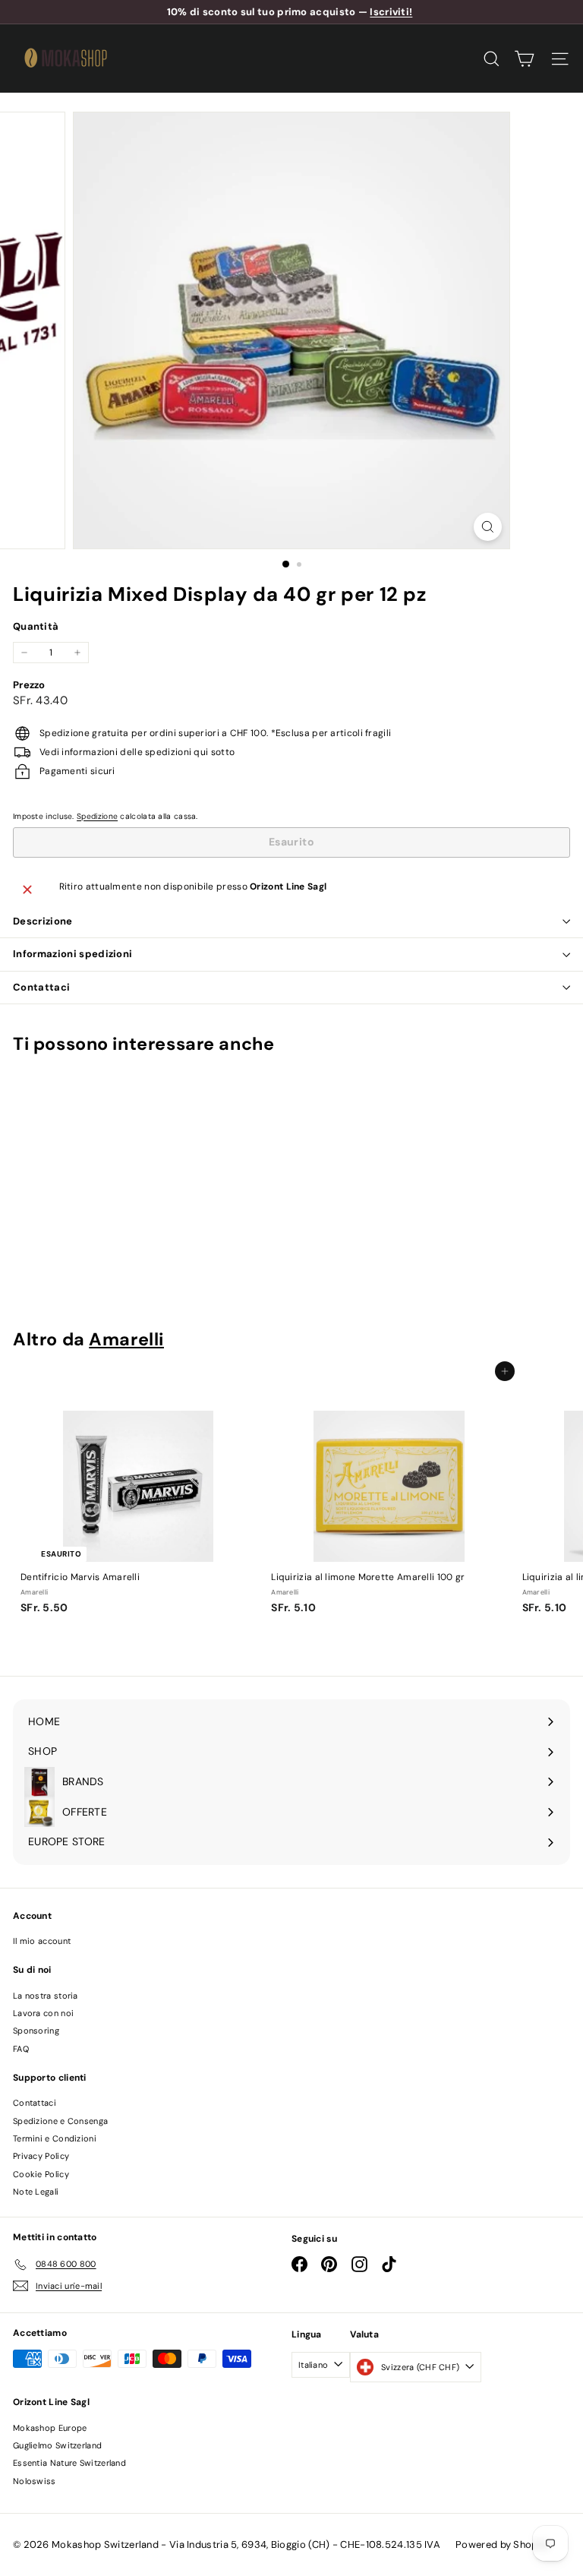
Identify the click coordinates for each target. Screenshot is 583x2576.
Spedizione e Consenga (60, 2121)
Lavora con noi (43, 2013)
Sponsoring (36, 2031)
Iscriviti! (391, 12)
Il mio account (42, 1941)
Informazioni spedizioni (72, 954)
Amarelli (126, 1339)
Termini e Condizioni (55, 2138)
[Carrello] (524, 59)
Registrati (295, 2464)
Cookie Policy (41, 2174)
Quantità (36, 626)
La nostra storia (46, 1996)
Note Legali (36, 2192)
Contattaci (41, 987)
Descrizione (43, 921)
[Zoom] (488, 527)
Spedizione (97, 816)
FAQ (21, 2049)
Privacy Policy (41, 2156)
